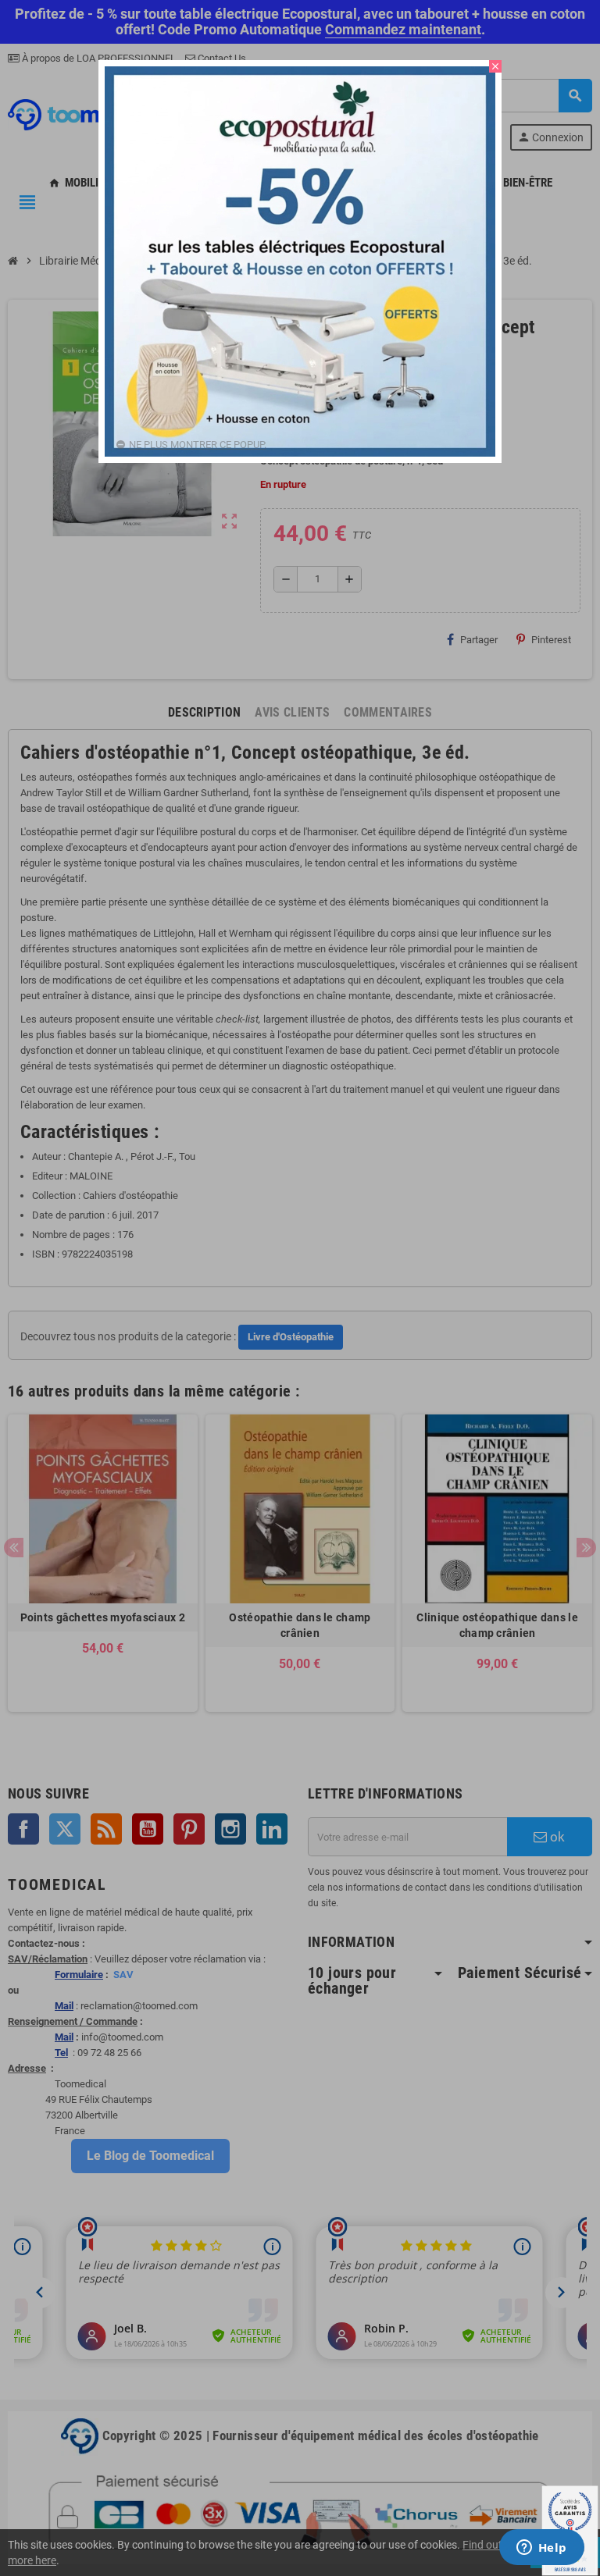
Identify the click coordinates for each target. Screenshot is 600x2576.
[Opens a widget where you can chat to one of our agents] (541, 2549)
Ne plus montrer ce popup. (198, 445)
